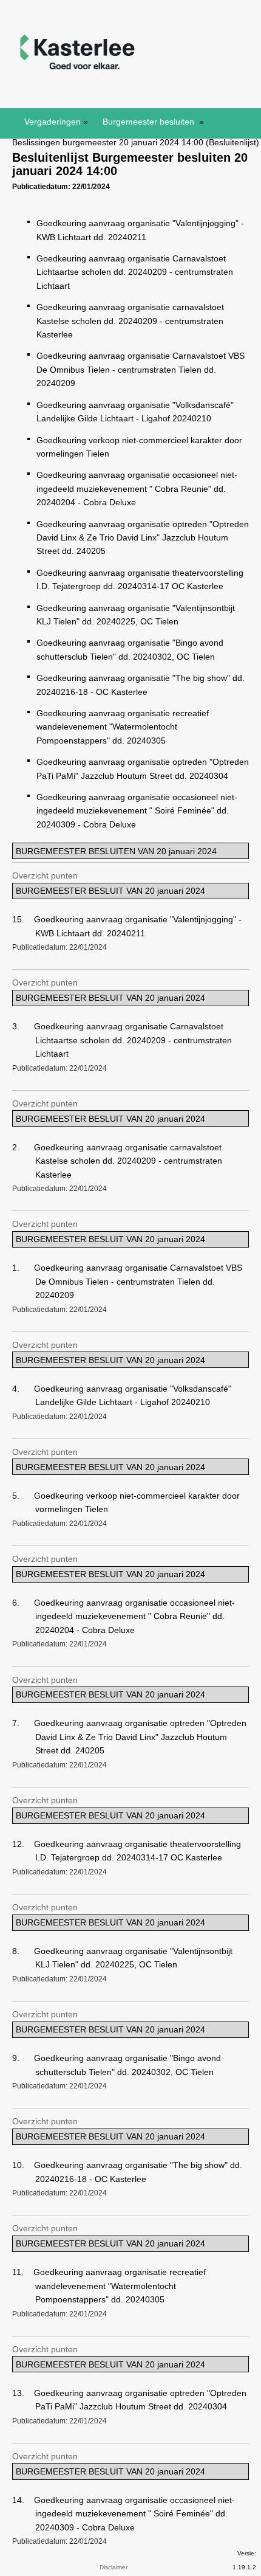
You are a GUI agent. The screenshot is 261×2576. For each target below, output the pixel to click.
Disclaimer (114, 2567)
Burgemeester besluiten (150, 122)
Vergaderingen (53, 122)
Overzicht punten (45, 875)
